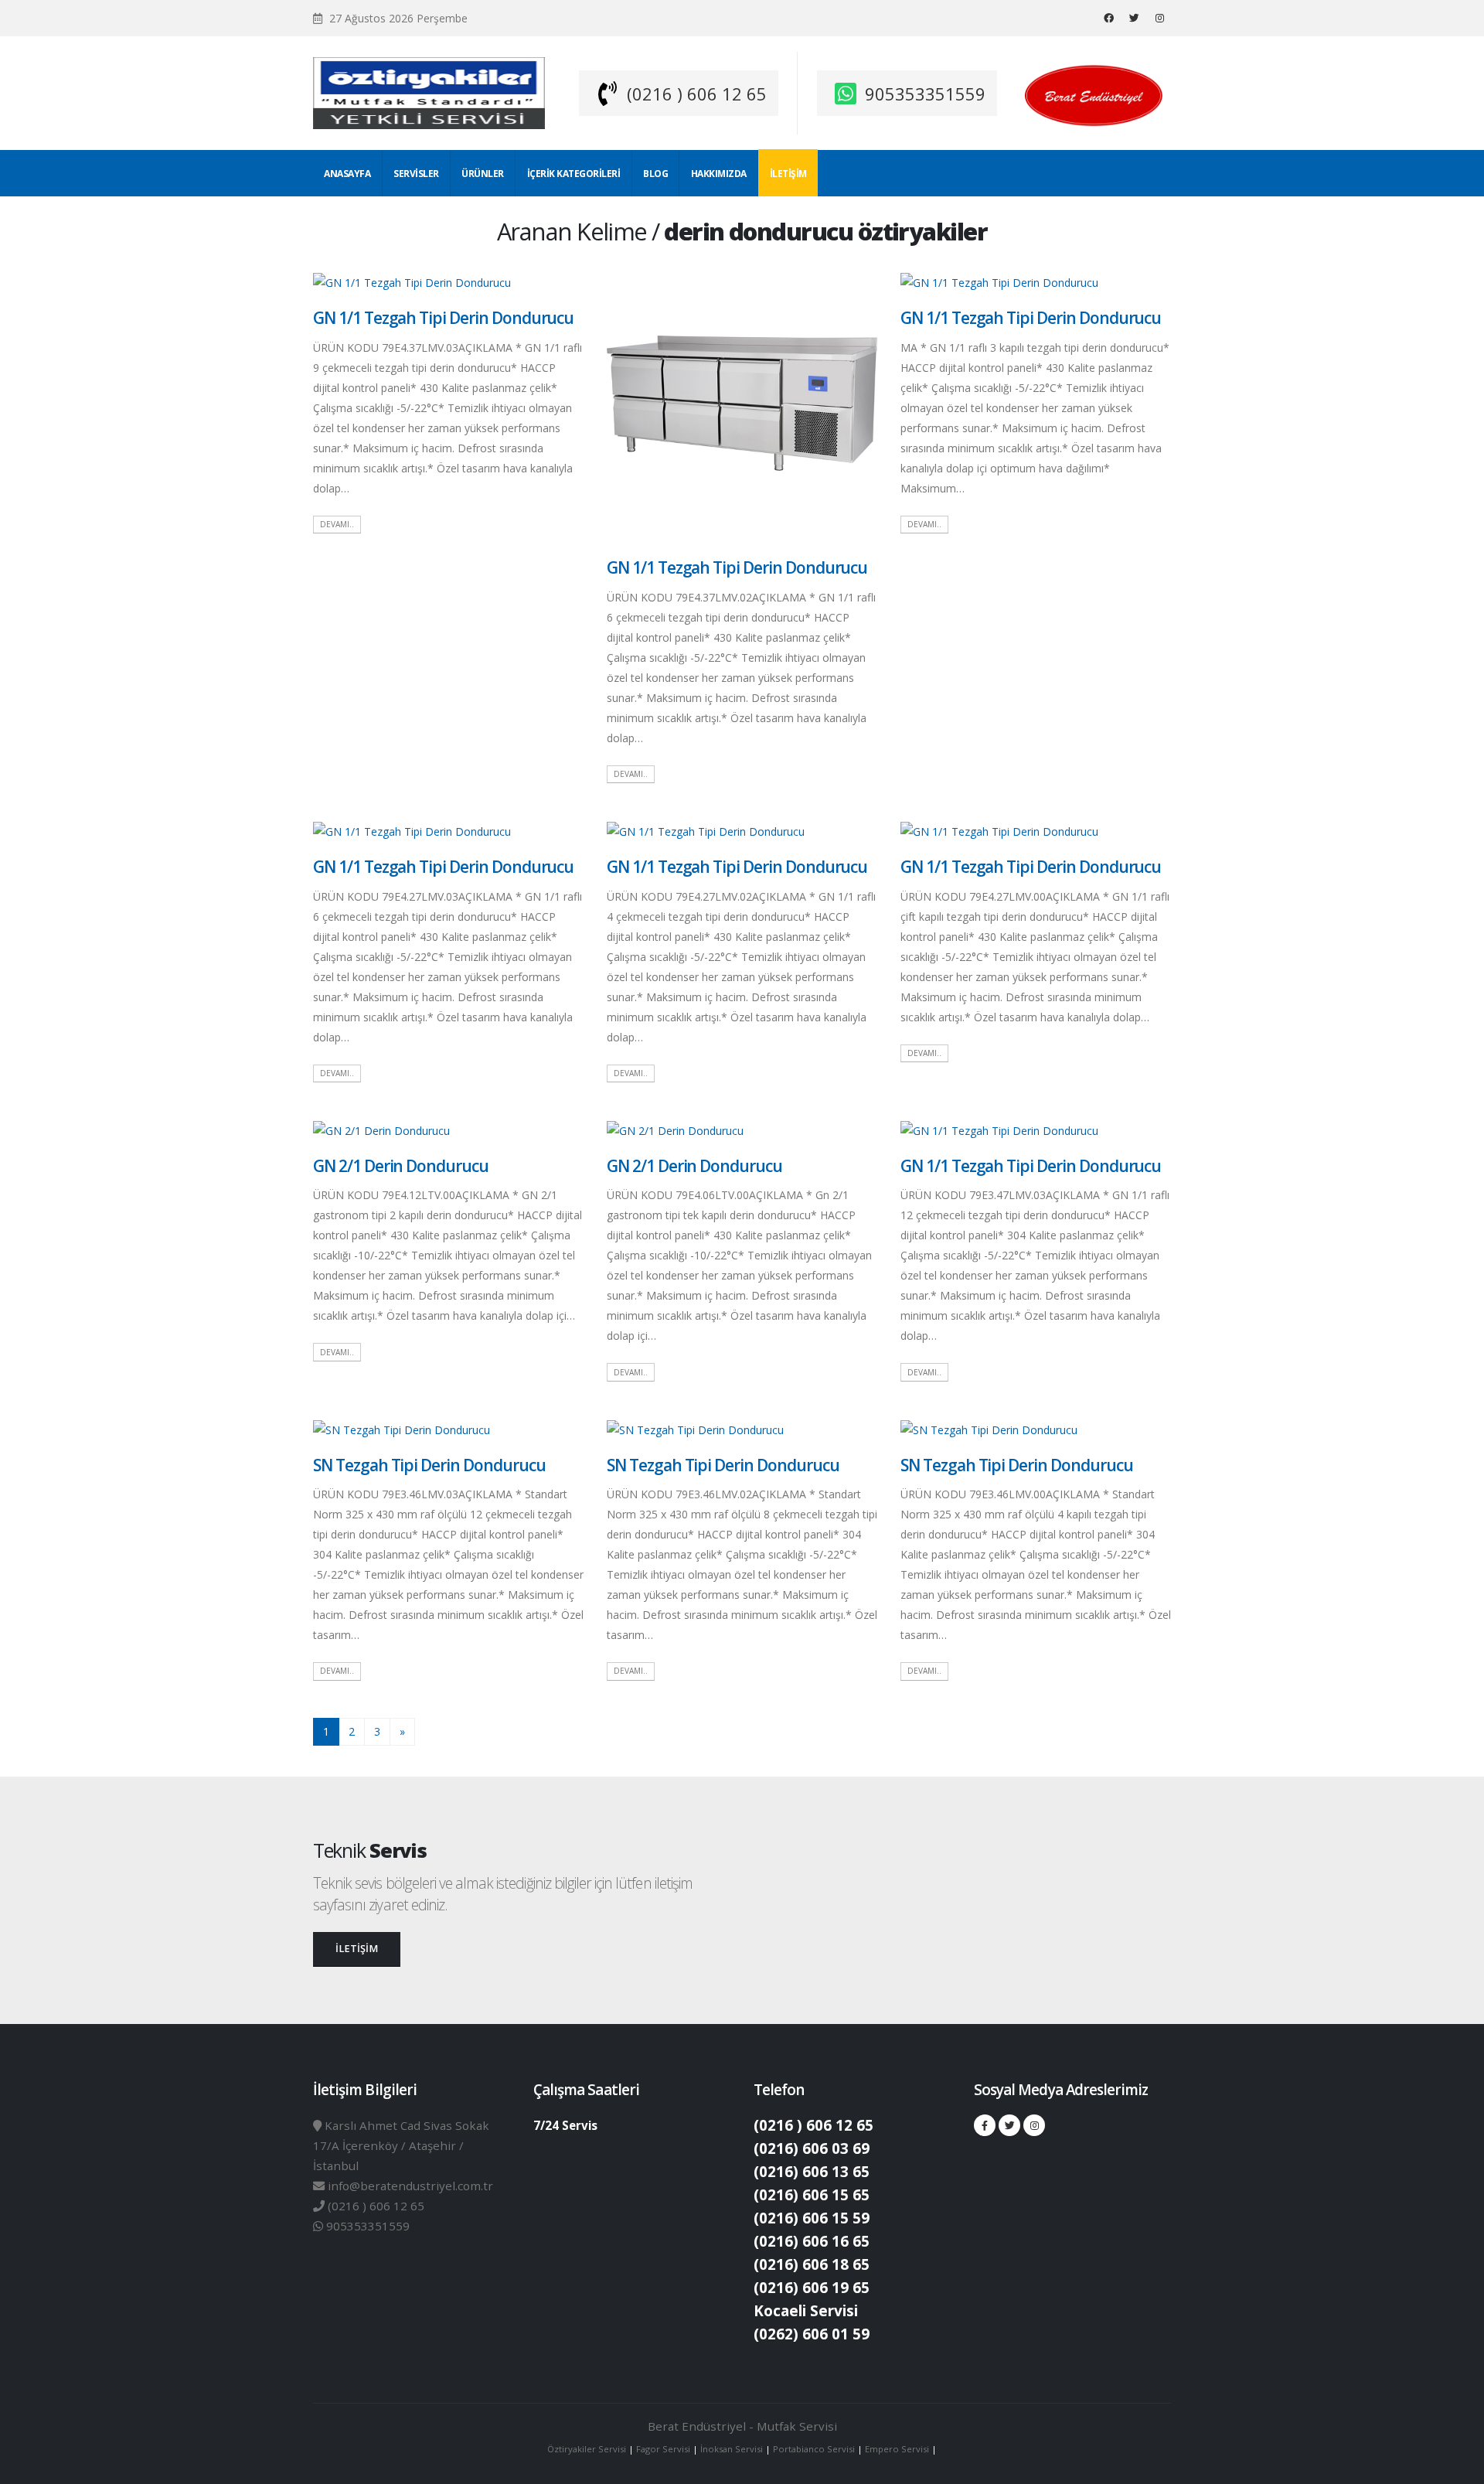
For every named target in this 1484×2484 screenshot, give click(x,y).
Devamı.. (337, 524)
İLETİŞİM (357, 1949)
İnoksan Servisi (732, 2449)
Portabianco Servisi (814, 2449)
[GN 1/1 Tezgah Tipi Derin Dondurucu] (412, 282)
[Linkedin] (1159, 18)
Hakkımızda (719, 174)
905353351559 (925, 94)
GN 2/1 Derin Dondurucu (401, 1166)
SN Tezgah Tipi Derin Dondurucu (429, 1465)
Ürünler (483, 174)
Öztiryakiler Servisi (588, 2449)
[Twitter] (1134, 18)
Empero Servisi (897, 2449)
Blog (655, 174)
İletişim (788, 174)
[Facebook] (1108, 18)
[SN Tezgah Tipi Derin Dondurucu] (402, 1428)
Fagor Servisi (664, 2449)
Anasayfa (347, 174)
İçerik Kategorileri (574, 174)
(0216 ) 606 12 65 (697, 94)
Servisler (416, 174)
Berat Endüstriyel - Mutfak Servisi (742, 2426)
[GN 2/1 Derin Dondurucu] (381, 1130)
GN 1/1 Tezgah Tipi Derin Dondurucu (443, 318)
